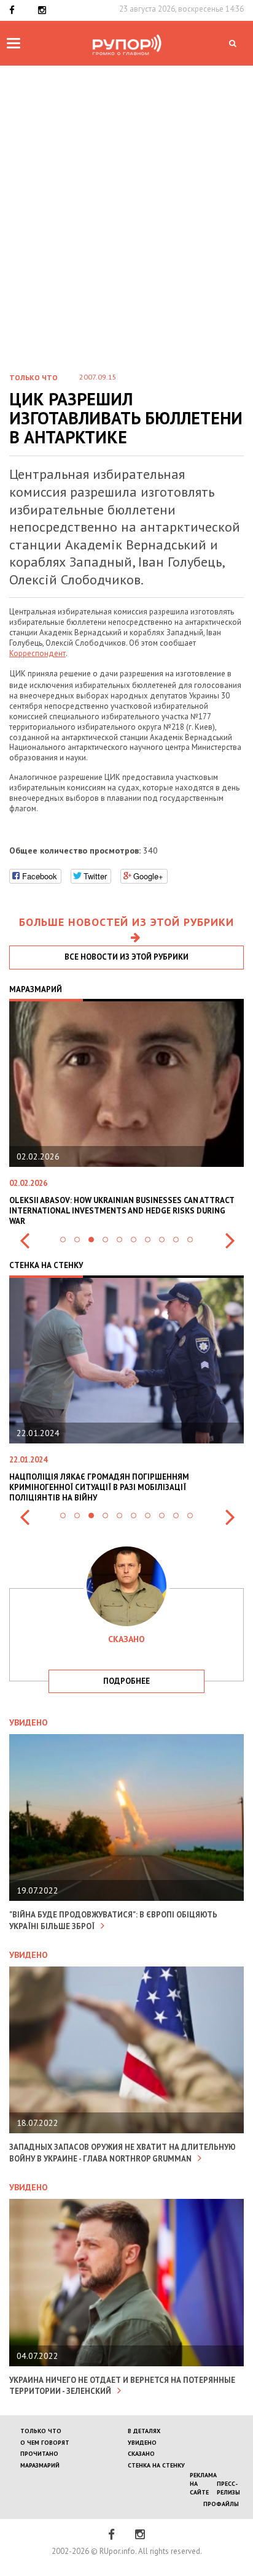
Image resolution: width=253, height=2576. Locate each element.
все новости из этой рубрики (126, 957)
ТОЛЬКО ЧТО (41, 2431)
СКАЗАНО (141, 2454)
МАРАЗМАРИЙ (40, 2465)
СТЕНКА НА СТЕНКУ (156, 2465)
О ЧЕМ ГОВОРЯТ (45, 2443)
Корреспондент (37, 653)
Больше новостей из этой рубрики (126, 922)
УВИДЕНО (142, 2443)
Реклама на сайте (203, 2484)
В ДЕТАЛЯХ (144, 2431)
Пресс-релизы (228, 2488)
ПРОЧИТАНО (39, 2454)
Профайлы (221, 2504)
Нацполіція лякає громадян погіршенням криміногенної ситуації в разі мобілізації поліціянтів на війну (99, 1487)
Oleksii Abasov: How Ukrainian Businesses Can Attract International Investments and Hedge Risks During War (122, 1211)
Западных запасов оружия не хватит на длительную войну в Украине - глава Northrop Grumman (123, 2153)
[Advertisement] (126, 198)
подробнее (126, 1681)
